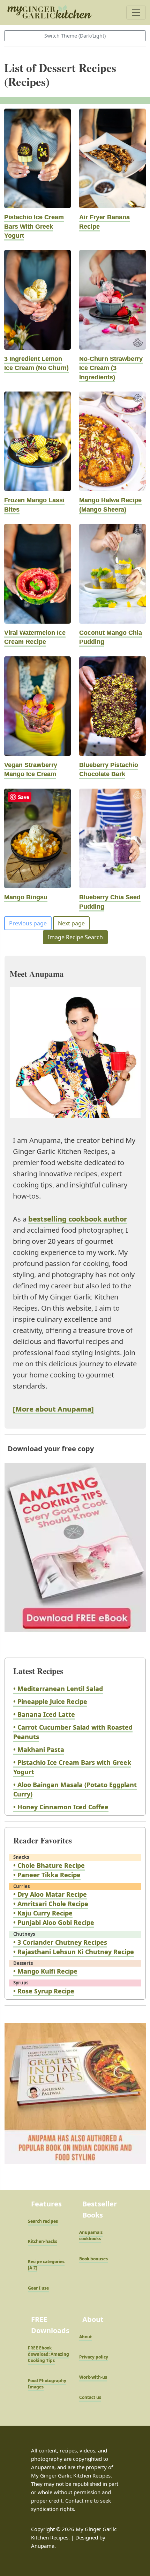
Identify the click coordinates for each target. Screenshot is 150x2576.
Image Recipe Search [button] (75, 937)
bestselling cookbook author (78, 1219)
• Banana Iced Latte (44, 1714)
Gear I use (38, 2288)
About (85, 2337)
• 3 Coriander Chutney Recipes (60, 1942)
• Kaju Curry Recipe (43, 1913)
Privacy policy (94, 2357)
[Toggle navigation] (136, 13)
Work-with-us (93, 2377)
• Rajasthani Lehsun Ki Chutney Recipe (74, 1952)
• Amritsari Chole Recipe (51, 1904)
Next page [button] (71, 923)
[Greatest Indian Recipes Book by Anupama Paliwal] (75, 2100)
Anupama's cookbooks (91, 2235)
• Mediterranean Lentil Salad (58, 1689)
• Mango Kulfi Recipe (45, 1971)
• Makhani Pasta (39, 1749)
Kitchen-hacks (43, 2241)
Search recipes (43, 2221)
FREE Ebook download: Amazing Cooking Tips (48, 2354)
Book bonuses (93, 2259)
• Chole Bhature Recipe (49, 1865)
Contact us (90, 2397)
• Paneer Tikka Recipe (47, 1875)
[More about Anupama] (53, 1409)
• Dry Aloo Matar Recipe (50, 1894)
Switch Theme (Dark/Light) (75, 36)
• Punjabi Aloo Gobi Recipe (54, 1922)
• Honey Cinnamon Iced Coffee (61, 1807)
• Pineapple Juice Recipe (50, 1701)
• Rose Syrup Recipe (44, 1991)
